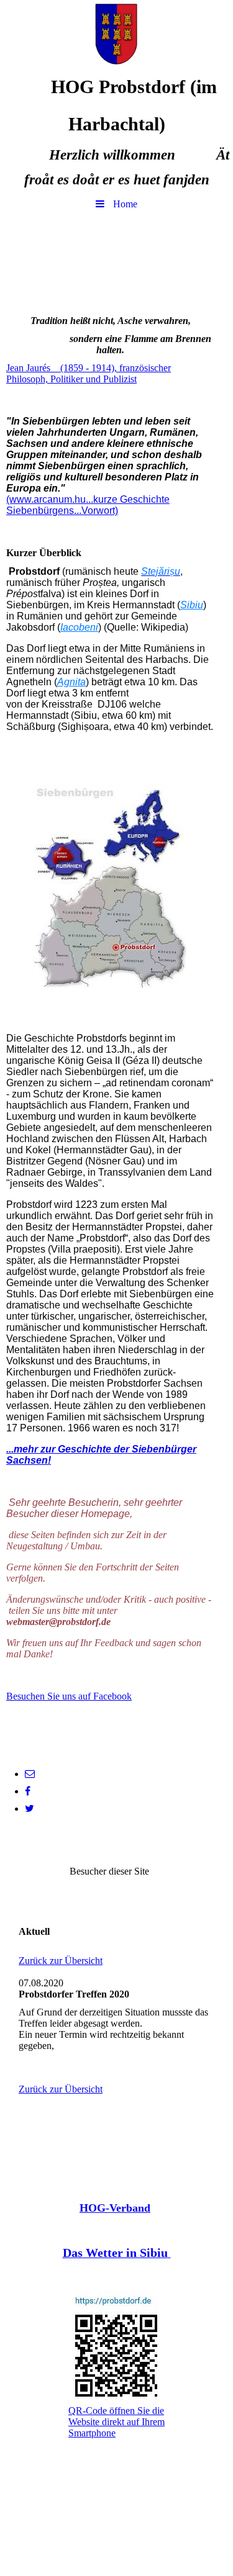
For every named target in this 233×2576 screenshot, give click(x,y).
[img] (116, 34)
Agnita (71, 682)
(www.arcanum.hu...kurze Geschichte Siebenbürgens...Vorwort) (88, 505)
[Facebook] (28, 1791)
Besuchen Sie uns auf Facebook (69, 1696)
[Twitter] (30, 1808)
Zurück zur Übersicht (61, 1961)
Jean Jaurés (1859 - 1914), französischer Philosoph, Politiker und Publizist (89, 373)
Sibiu (192, 605)
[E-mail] (30, 1774)
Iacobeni (79, 627)
